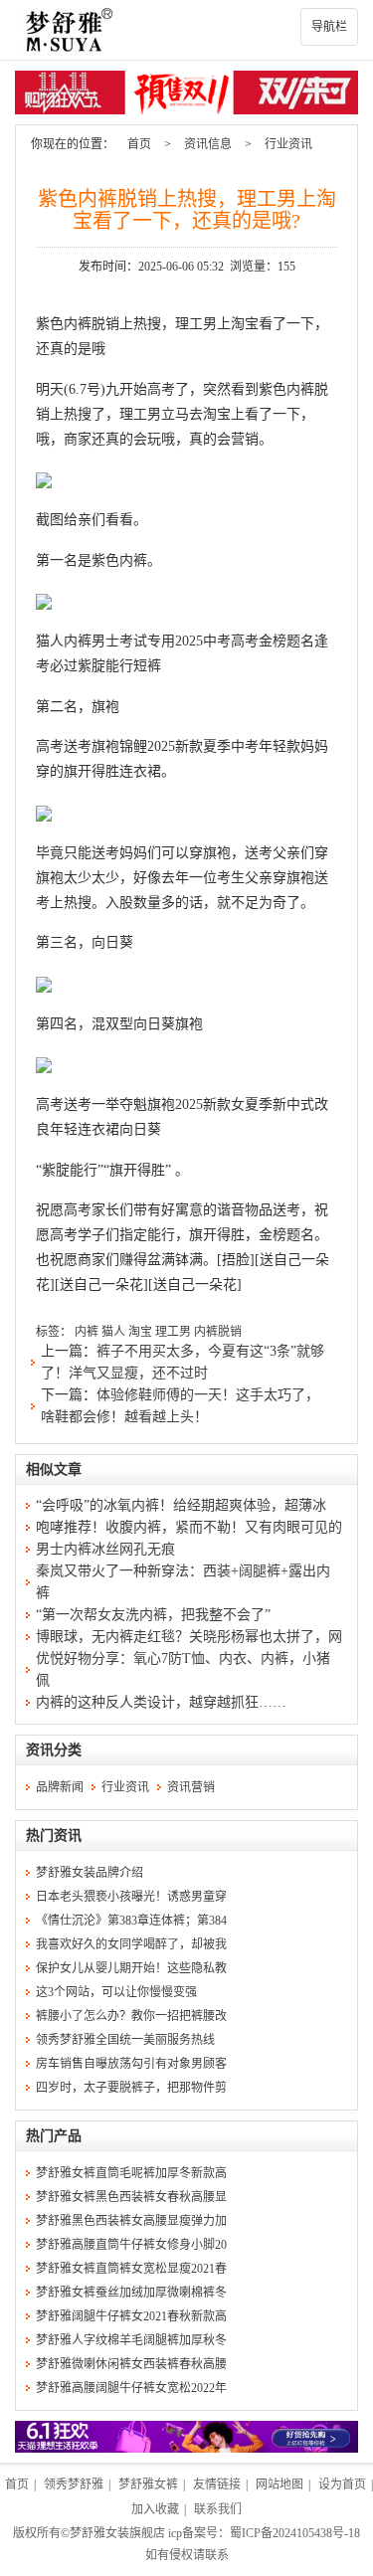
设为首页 (342, 2484)
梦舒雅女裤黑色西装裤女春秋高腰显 (131, 2197)
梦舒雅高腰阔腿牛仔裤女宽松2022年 (131, 2388)
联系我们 (218, 2509)
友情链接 (217, 2484)
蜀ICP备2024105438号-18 (295, 2533)
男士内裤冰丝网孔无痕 (105, 1549)
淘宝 (140, 1332)
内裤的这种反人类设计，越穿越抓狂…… (161, 1702)
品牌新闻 (60, 1787)
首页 (139, 144)
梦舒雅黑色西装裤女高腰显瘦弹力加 (131, 2221)
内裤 (87, 1332)
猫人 (113, 1332)
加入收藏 (155, 2509)
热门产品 (54, 2136)
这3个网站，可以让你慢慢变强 (116, 1992)
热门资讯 (54, 1836)
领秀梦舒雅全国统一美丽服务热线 (125, 2040)
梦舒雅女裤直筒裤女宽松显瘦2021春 (131, 2269)
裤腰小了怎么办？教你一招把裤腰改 (131, 2016)
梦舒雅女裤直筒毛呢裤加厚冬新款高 (131, 2173)
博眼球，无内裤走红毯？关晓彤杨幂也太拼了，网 (189, 1637)
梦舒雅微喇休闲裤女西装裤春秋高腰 (131, 2364)
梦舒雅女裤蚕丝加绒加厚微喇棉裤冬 (131, 2293)
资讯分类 (54, 1750)
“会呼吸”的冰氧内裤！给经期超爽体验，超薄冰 (181, 1505)
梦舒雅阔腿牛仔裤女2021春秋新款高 (131, 2316)
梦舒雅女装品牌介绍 (90, 1873)
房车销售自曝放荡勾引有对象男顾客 (131, 2064)
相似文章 (54, 1470)
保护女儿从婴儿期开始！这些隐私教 (131, 1968)
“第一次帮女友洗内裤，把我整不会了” (153, 1615)
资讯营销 (191, 1787)
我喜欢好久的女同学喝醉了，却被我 (131, 1944)
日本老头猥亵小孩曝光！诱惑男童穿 (131, 1897)
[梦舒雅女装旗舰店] (186, 30)
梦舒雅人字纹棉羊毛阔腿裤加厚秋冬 (131, 2340)
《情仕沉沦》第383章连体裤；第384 (131, 1921)
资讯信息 (208, 144)
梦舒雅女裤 (148, 2484)
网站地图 (280, 2484)
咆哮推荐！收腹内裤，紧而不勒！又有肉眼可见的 (189, 1527)
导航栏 (329, 27)
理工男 (173, 1332)
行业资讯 (288, 144)
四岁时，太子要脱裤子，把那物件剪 (131, 2088)
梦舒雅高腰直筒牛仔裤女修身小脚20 (131, 2245)
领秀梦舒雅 (74, 2484)
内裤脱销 (218, 1332)
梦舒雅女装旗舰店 (117, 2533)
